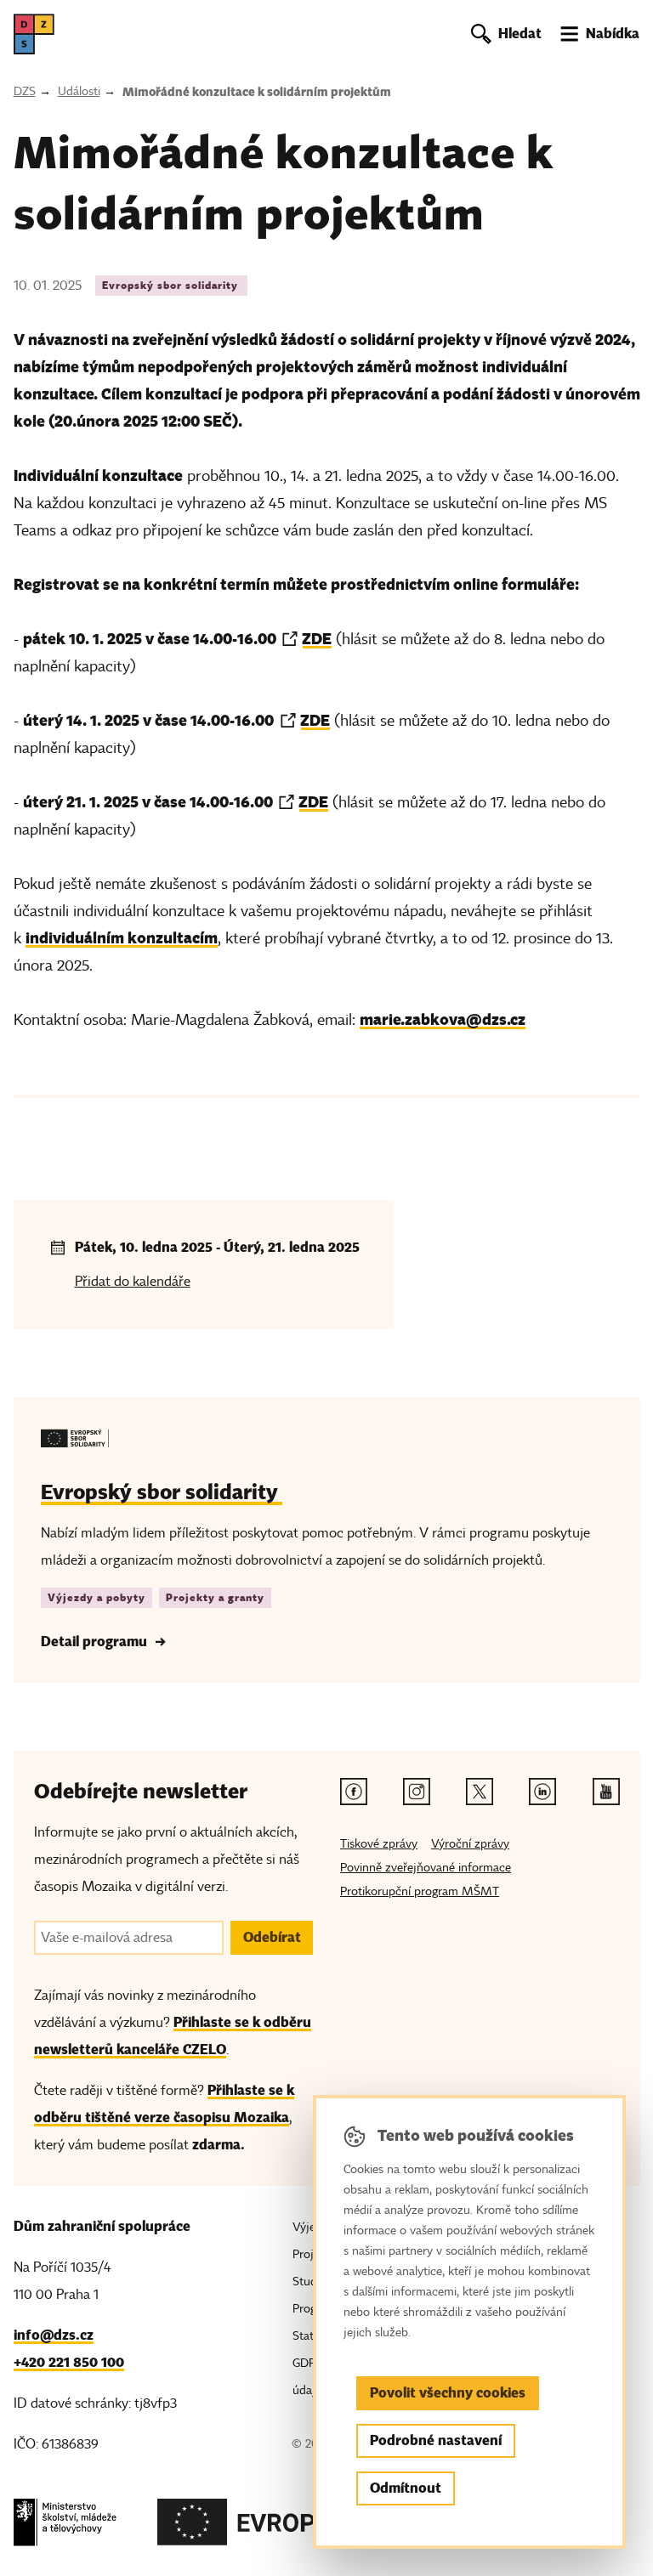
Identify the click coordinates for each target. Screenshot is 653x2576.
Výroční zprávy (470, 1844)
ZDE (317, 639)
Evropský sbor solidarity (171, 285)
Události (79, 91)
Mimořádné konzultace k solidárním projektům (257, 92)
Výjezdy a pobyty (97, 1597)
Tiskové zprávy (379, 1844)
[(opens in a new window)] (65, 2527)
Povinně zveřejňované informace (426, 1868)
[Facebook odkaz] (354, 1792)
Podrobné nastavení (436, 2440)
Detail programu (94, 1642)
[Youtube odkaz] (606, 1792)
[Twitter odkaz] (480, 1792)
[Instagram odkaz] (417, 1792)
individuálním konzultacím (122, 938)
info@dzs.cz (54, 2335)
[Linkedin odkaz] (542, 1792)
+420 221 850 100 (69, 2362)
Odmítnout (406, 2488)
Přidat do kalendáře (133, 1282)
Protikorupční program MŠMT (420, 1891)
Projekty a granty (215, 1597)
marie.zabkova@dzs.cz (443, 1019)
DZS (25, 91)
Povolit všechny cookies (448, 2393)
